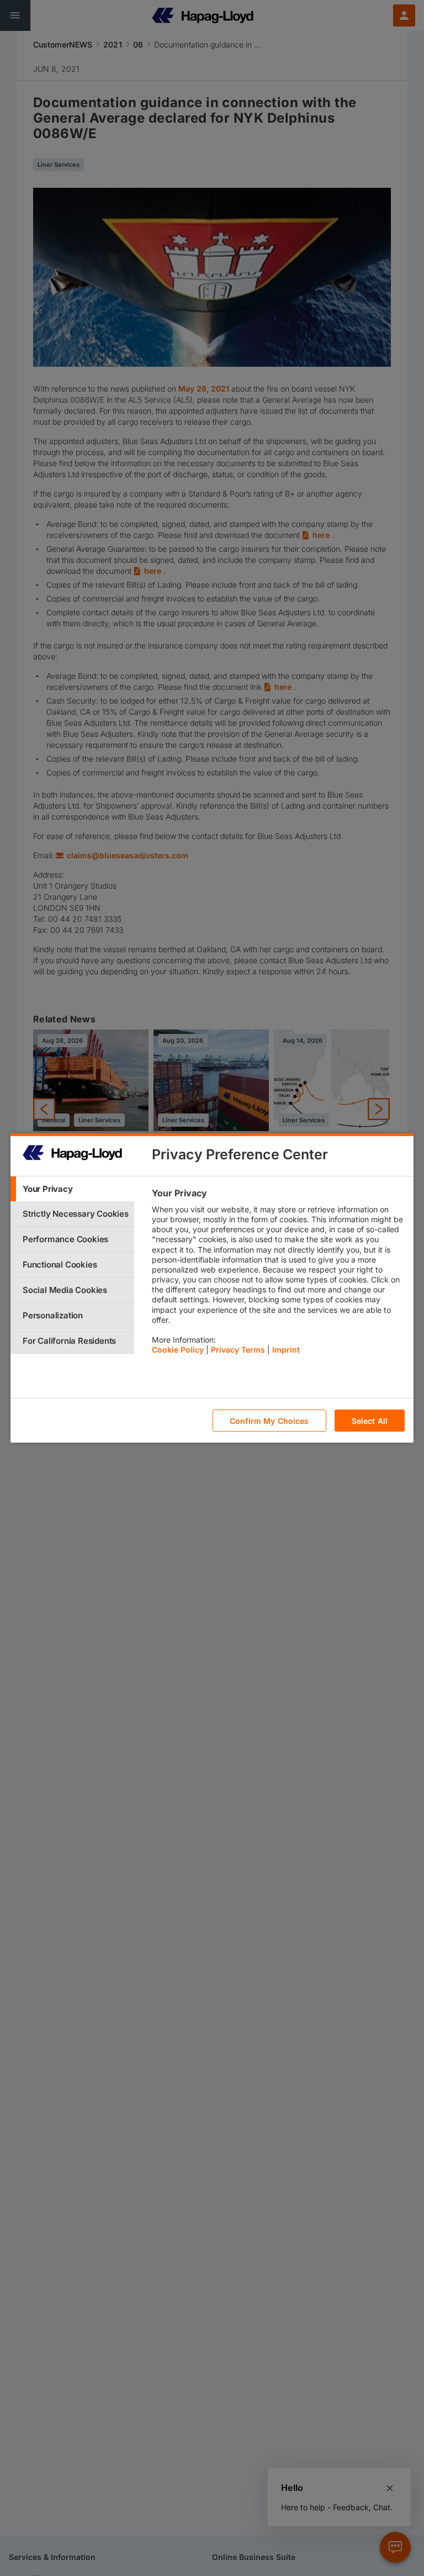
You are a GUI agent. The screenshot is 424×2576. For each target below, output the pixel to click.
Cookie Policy (178, 1350)
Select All (370, 1421)
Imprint (286, 1350)
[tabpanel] (278, 1274)
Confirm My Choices (269, 1421)
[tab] (72, 1189)
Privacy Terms (238, 1350)
